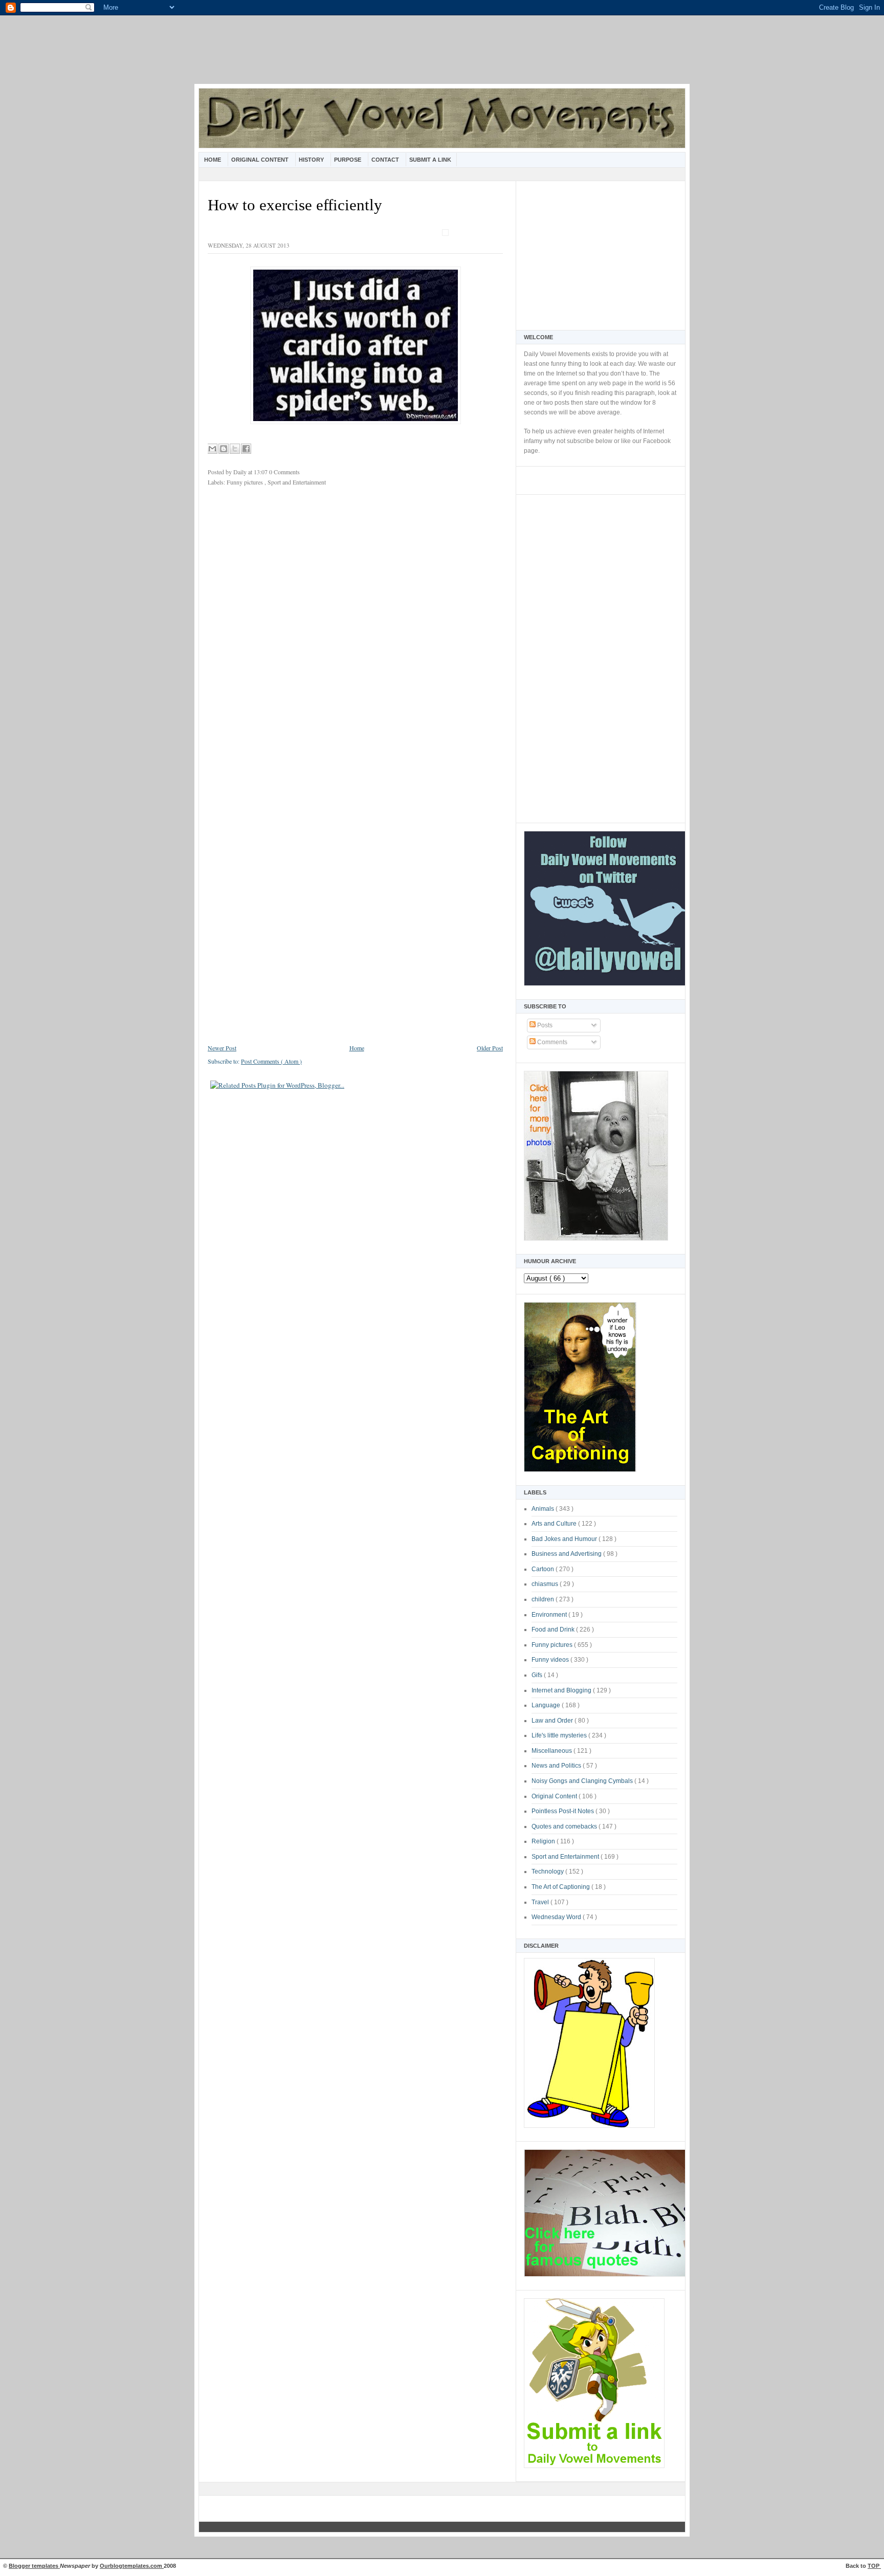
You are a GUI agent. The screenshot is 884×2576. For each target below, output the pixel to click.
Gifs (538, 1675)
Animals (544, 1509)
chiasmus (546, 1584)
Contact (386, 160)
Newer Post (222, 1048)
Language (547, 1705)
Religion (544, 1841)
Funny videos (551, 1660)
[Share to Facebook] (246, 449)
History (312, 160)
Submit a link (430, 160)
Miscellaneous (552, 1751)
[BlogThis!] (224, 449)
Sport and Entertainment (566, 1857)
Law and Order (553, 1721)
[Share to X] (235, 449)
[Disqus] (355, 630)
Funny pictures (553, 1645)
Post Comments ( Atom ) (271, 1061)
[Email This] (212, 449)
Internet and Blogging (562, 1690)
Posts (544, 1025)
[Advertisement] (442, 56)
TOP (874, 2566)
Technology (548, 1872)
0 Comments (284, 472)
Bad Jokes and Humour (565, 1539)
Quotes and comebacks (565, 1826)
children (544, 1599)
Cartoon (544, 1569)
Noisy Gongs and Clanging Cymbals (583, 1781)
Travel (541, 1902)
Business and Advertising (567, 1554)
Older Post (490, 1048)
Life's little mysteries (560, 1735)
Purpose (348, 160)
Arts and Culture (555, 1524)
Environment (550, 1615)
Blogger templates (34, 2566)
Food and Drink (554, 1630)
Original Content (261, 160)
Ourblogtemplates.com (132, 2566)
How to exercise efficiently (295, 205)
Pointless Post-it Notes (563, 1811)
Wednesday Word (557, 1917)
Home (213, 160)
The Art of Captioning (561, 1887)
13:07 (261, 472)
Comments (551, 1042)
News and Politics (557, 1766)
